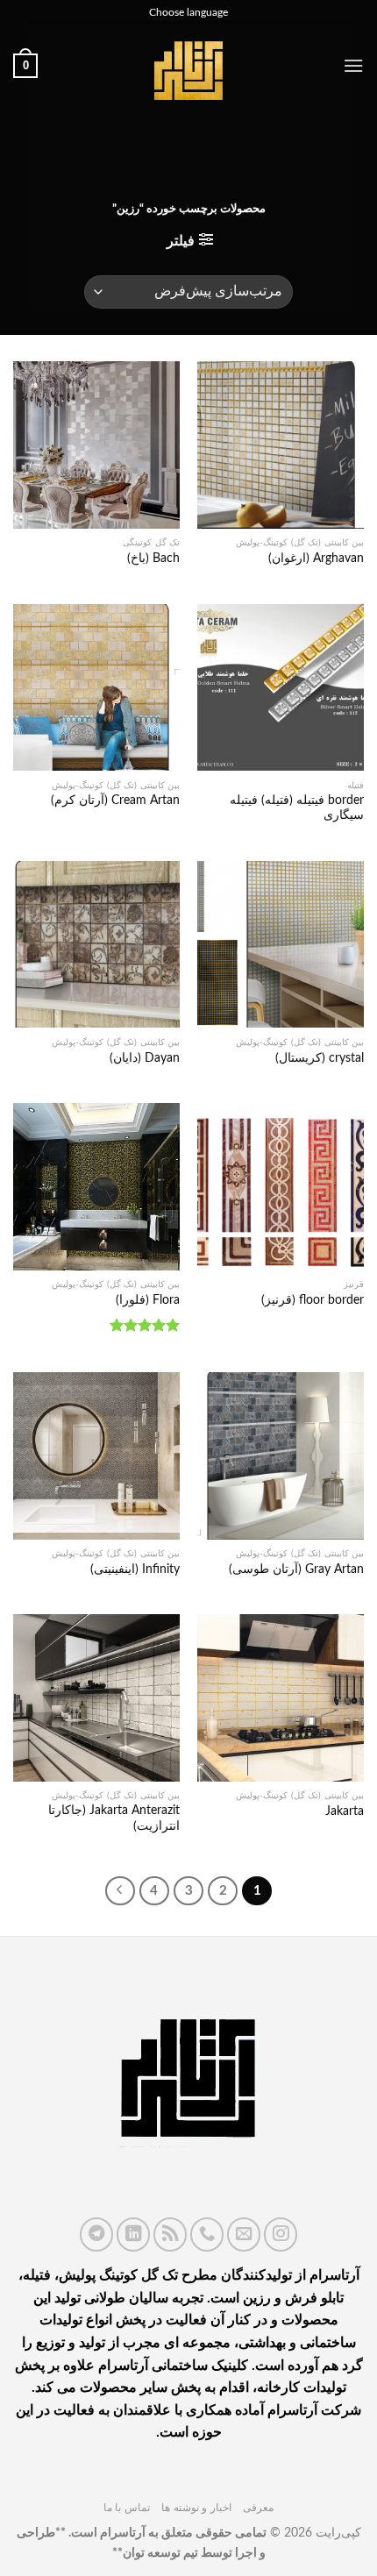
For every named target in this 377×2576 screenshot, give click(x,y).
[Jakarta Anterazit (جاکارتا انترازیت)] (96, 1697)
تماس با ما (127, 2508)
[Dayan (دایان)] (96, 944)
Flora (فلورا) (148, 1300)
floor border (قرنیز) (313, 1300)
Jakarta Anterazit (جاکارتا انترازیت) (114, 1818)
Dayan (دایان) (145, 1058)
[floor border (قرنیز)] (281, 1186)
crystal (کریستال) (320, 1058)
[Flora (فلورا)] (96, 1186)
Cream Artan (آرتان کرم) (115, 801)
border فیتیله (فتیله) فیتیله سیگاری (297, 808)
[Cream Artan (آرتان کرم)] (96, 687)
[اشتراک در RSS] (170, 2234)
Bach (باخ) (153, 559)
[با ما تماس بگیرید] (207, 2234)
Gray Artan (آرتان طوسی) (296, 1569)
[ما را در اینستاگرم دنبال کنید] (281, 2234)
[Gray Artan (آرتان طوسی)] (281, 1455)
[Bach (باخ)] (96, 445)
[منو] (353, 65)
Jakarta (345, 1811)
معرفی (258, 2508)
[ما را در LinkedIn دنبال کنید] (133, 2234)
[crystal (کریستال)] (281, 944)
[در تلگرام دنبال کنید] (96, 2234)
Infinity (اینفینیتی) (135, 1569)
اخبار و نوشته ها (196, 2508)
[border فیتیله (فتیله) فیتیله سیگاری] (281, 687)
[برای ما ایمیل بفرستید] (244, 2234)
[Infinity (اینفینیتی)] (96, 1455)
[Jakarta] (281, 1697)
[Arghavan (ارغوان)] (281, 445)
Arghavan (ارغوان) (316, 559)
